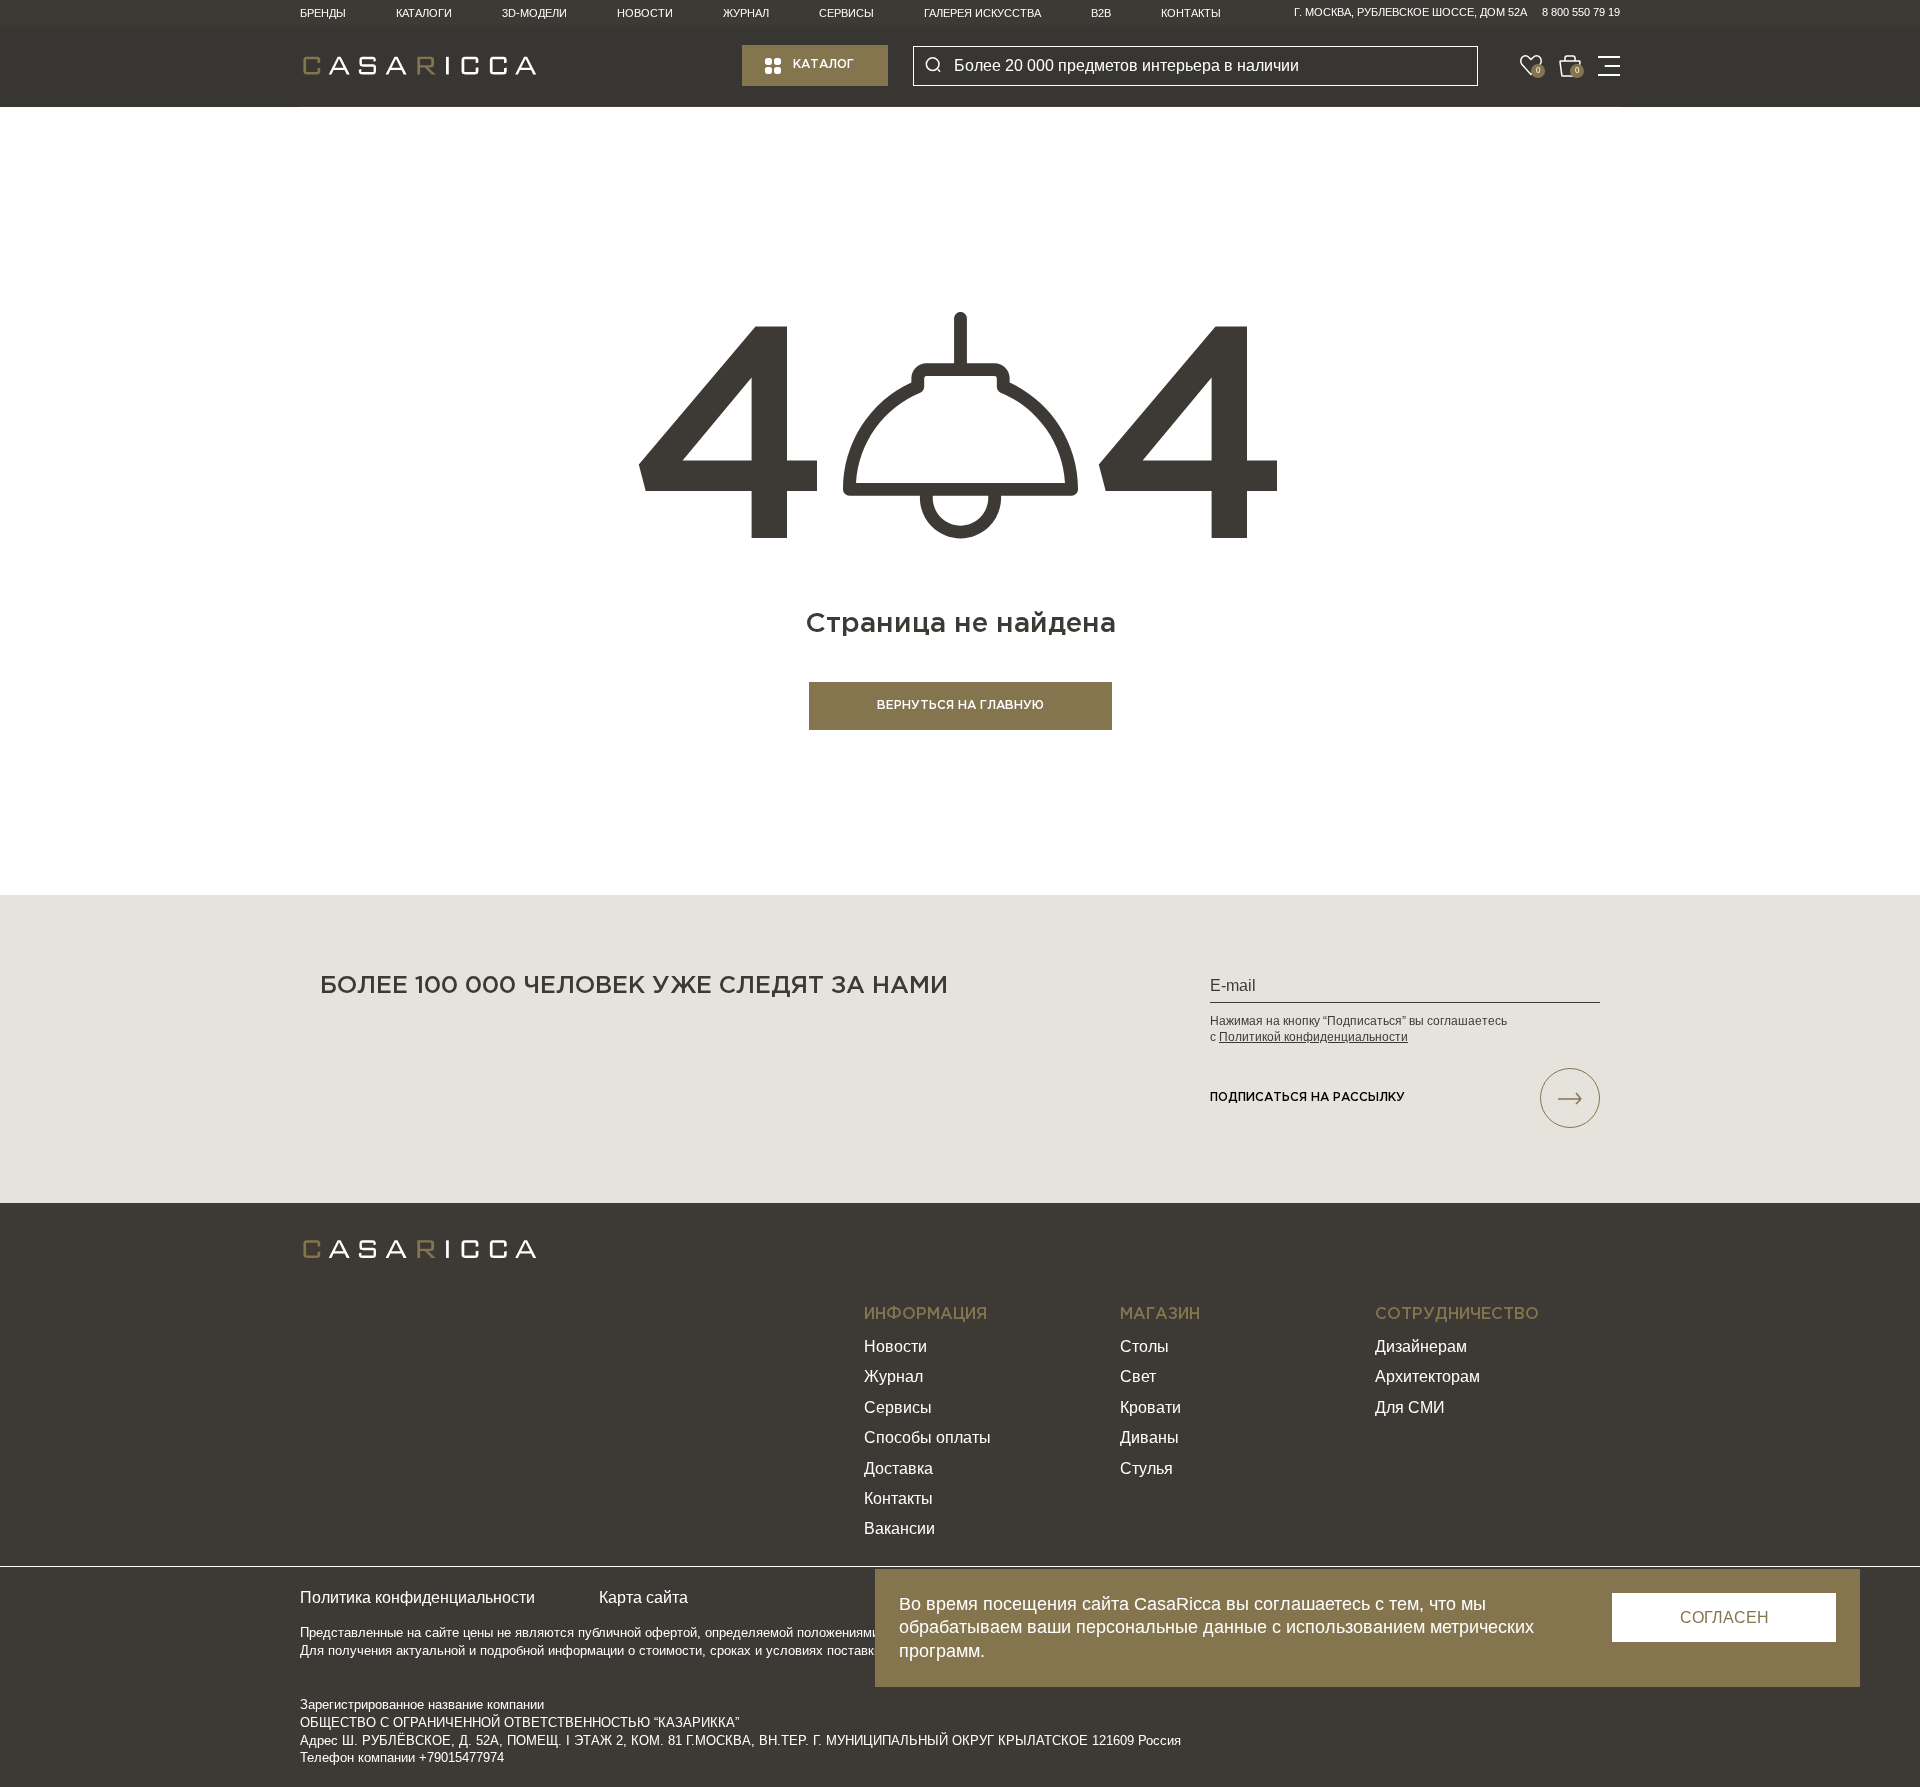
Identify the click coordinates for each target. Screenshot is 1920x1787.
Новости (645, 13)
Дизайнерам (1421, 1346)
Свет (1138, 1376)
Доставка (898, 1468)
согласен (1724, 1617)
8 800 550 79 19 (1581, 12)
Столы (1144, 1346)
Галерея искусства (982, 13)
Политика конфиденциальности (417, 1597)
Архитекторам (1427, 1376)
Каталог (823, 64)
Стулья (1146, 1468)
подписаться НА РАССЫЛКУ (1307, 1097)
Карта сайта (643, 1597)
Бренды (323, 13)
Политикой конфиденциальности (1313, 1037)
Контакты (1191, 13)
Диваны (1149, 1437)
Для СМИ (1410, 1407)
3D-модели (534, 13)
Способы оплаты (927, 1437)
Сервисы (846, 13)
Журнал (746, 13)
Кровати (1150, 1407)
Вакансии (899, 1528)
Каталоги (424, 13)
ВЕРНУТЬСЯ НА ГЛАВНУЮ (960, 705)
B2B (1101, 13)
